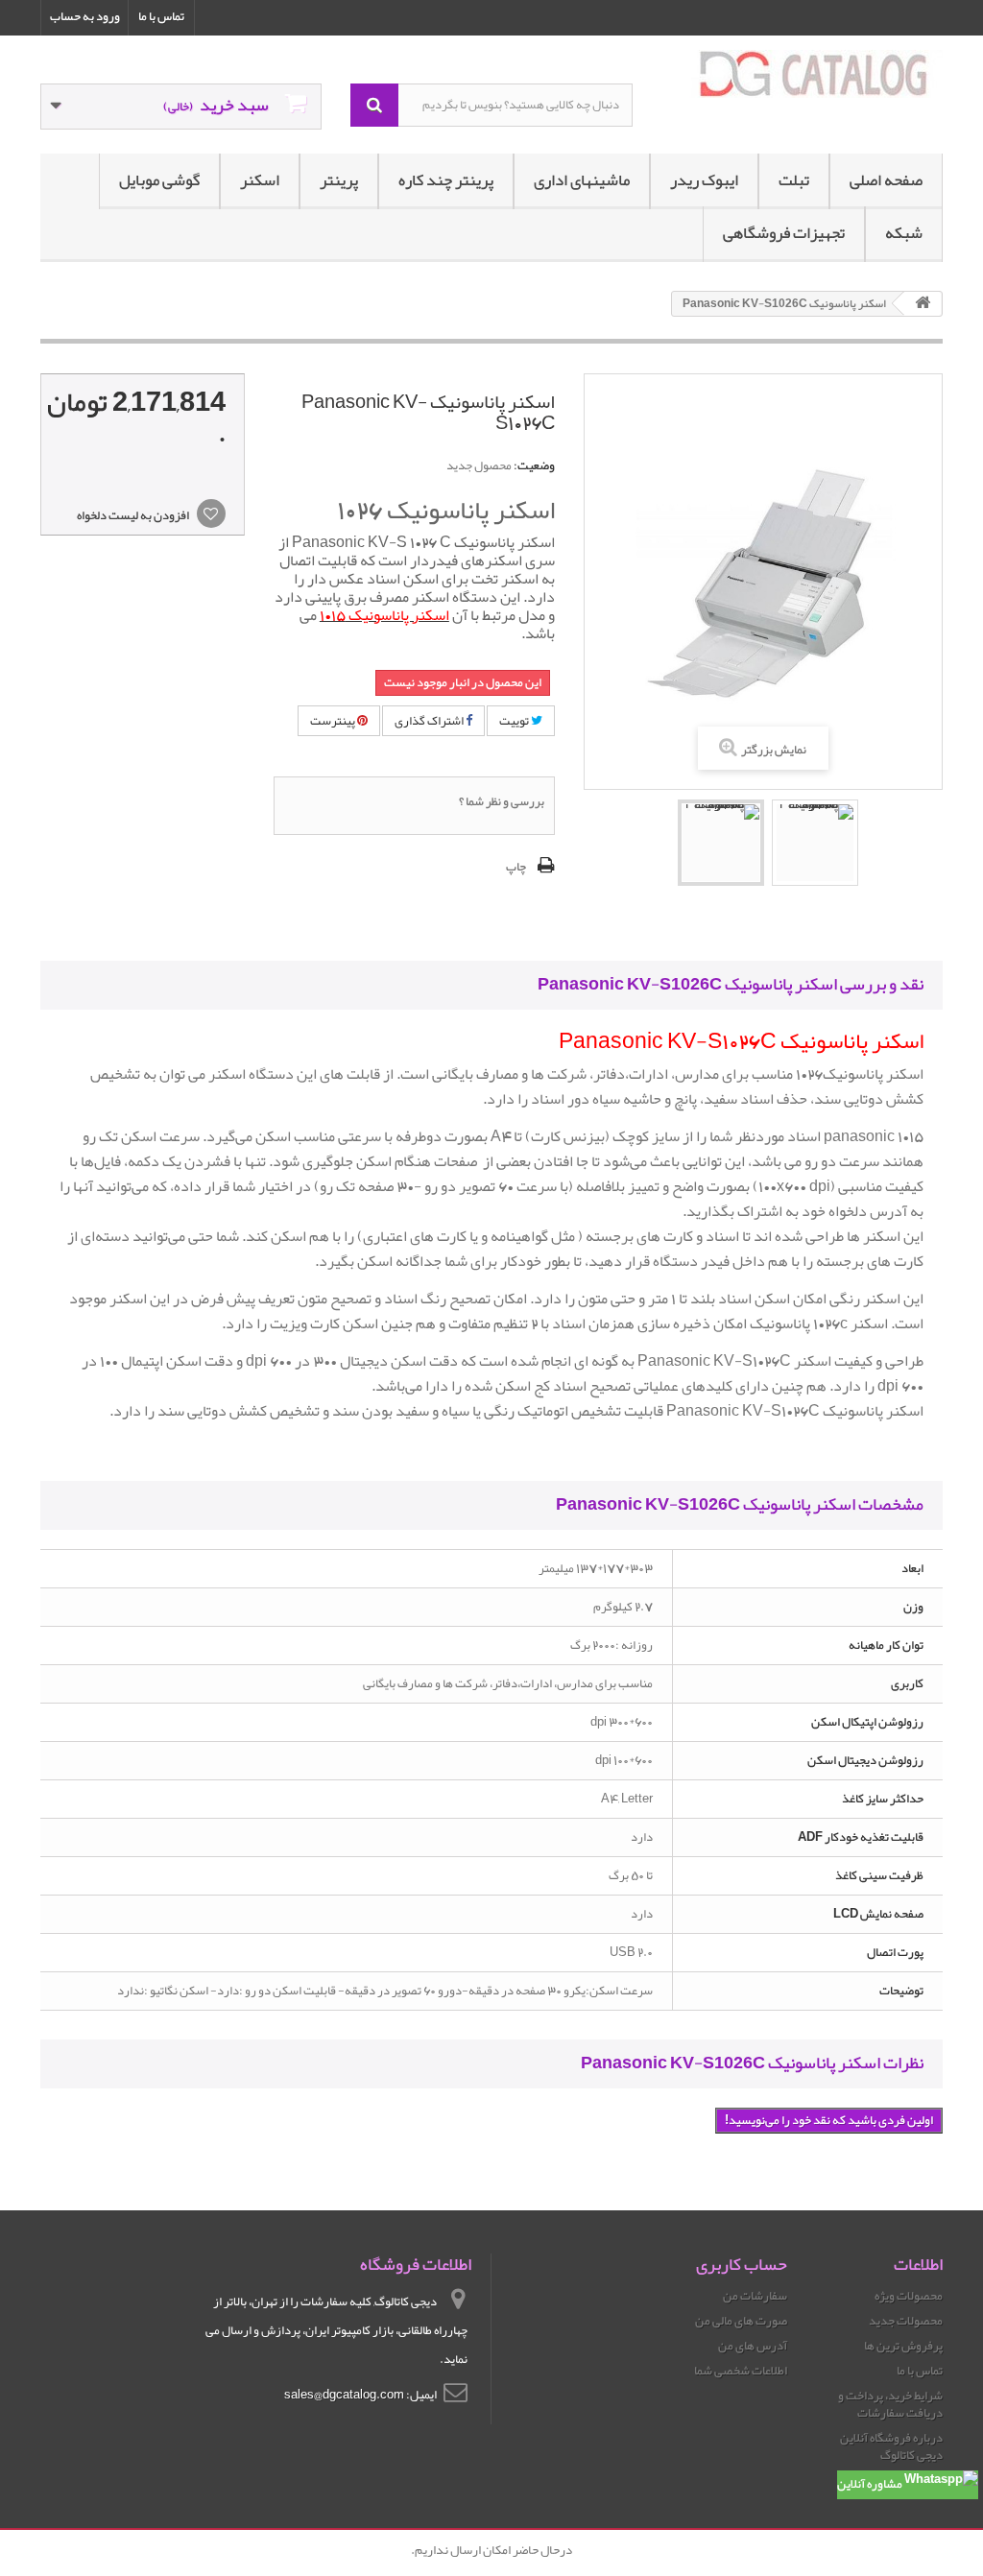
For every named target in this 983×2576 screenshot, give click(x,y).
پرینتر (339, 180)
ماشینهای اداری (582, 180)
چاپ (516, 867)
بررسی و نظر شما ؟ (502, 801)
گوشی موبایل (159, 180)
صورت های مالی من (741, 2321)
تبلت (794, 180)
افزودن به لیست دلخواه (134, 515)
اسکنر (260, 180)
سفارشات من (755, 2296)
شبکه (904, 233)
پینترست (334, 721)
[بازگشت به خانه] (923, 304)
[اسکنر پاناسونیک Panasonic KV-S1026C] (721, 843)
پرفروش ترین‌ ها (903, 2346)
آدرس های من (753, 2346)
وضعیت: (534, 465)
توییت (515, 721)
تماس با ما (161, 16)
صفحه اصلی (886, 180)
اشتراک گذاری (430, 721)
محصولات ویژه (909, 2296)
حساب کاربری (742, 2264)
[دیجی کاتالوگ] (802, 74)
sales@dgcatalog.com (344, 2395)
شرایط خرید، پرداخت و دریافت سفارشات (890, 2404)
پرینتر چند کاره (446, 180)
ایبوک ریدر (704, 180)
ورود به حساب (85, 16)
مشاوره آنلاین (871, 2484)
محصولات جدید (906, 2321)
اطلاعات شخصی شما (741, 2371)
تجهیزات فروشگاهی (784, 233)
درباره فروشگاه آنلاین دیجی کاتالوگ (891, 2446)
